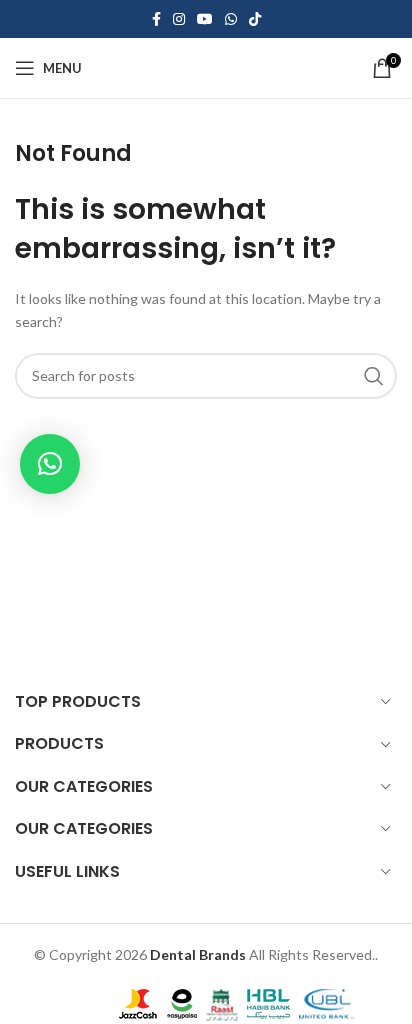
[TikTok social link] (255, 19)
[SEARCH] (374, 376)
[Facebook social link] (156, 19)
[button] (50, 464)
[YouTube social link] (205, 19)
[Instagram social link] (179, 19)
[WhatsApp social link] (231, 19)
